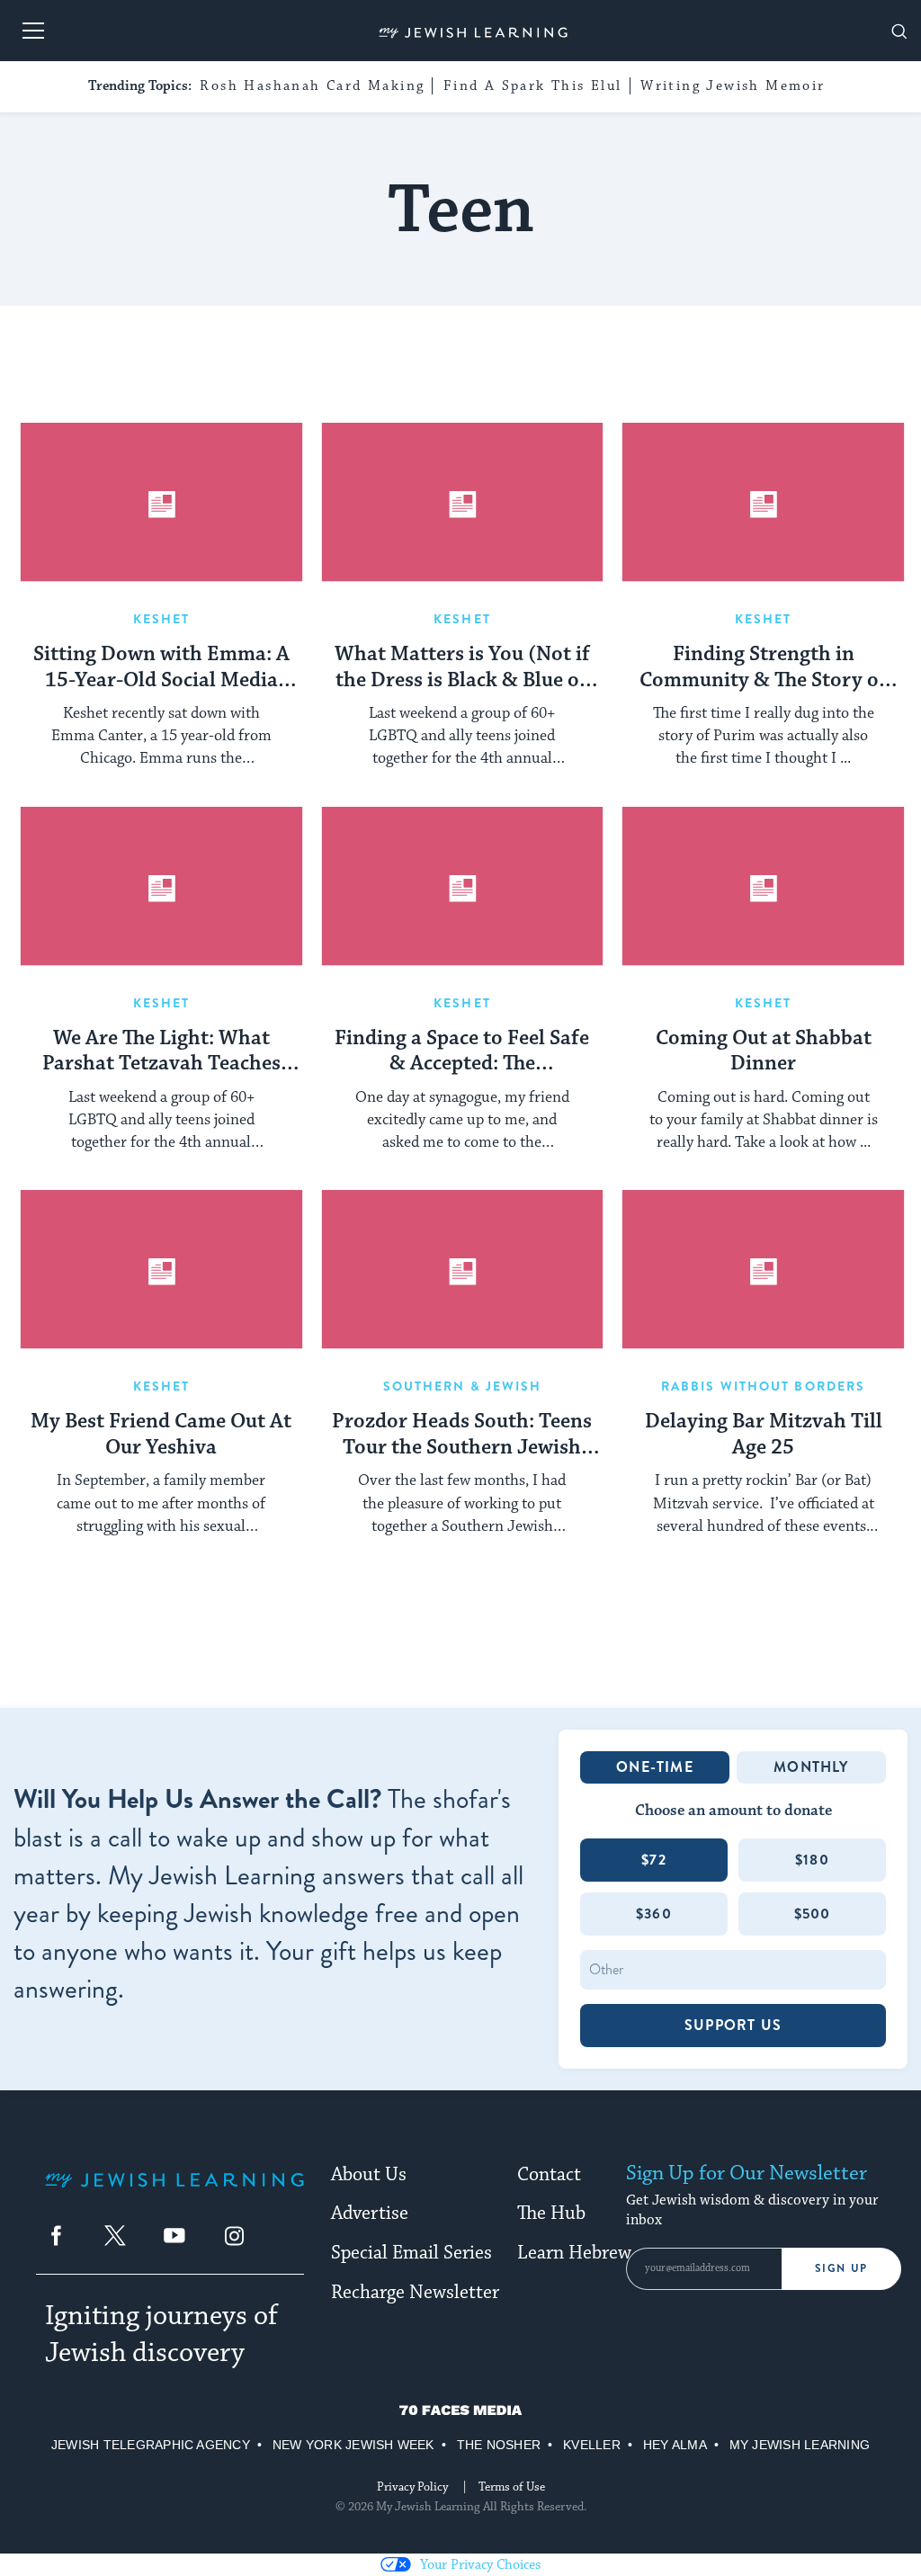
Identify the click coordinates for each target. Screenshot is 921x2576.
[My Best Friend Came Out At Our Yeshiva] (161, 1270)
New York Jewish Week (353, 2445)
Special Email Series (411, 2253)
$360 (654, 1914)
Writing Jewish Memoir (733, 86)
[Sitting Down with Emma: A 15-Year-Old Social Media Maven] (161, 502)
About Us (369, 2175)
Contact (549, 2175)
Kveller (592, 2445)
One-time (655, 1767)
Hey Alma (675, 2445)
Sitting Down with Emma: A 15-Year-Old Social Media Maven (161, 668)
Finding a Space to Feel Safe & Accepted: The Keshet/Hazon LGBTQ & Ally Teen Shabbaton (462, 1052)
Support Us (733, 2025)
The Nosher (499, 2445)
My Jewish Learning (800, 2445)
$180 (812, 1860)
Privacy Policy (412, 2487)
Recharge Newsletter (415, 2293)
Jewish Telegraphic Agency (151, 2445)
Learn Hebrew (574, 2253)
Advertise (370, 2214)
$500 (813, 1914)
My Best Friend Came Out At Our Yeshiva (161, 1435)
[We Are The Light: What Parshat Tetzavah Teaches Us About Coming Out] (161, 886)
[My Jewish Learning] (174, 2194)
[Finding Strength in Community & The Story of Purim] (763, 502)
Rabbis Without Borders (763, 1386)
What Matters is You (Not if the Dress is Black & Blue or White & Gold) (462, 668)
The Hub (551, 2214)
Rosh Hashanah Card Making (312, 86)
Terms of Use (512, 2487)
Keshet (162, 619)
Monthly (811, 1767)
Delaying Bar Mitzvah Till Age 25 (764, 1435)
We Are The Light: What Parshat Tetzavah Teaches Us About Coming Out (161, 1052)
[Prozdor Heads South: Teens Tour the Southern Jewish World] (463, 1270)
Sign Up (841, 2268)
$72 (654, 1860)
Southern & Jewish (463, 1386)
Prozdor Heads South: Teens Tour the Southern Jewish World (462, 1436)
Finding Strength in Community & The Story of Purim (763, 668)
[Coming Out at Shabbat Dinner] (763, 886)
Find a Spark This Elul (533, 86)
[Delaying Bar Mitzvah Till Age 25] (763, 1270)
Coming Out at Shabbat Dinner (764, 1052)
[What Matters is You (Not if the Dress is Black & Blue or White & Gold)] (463, 502)
